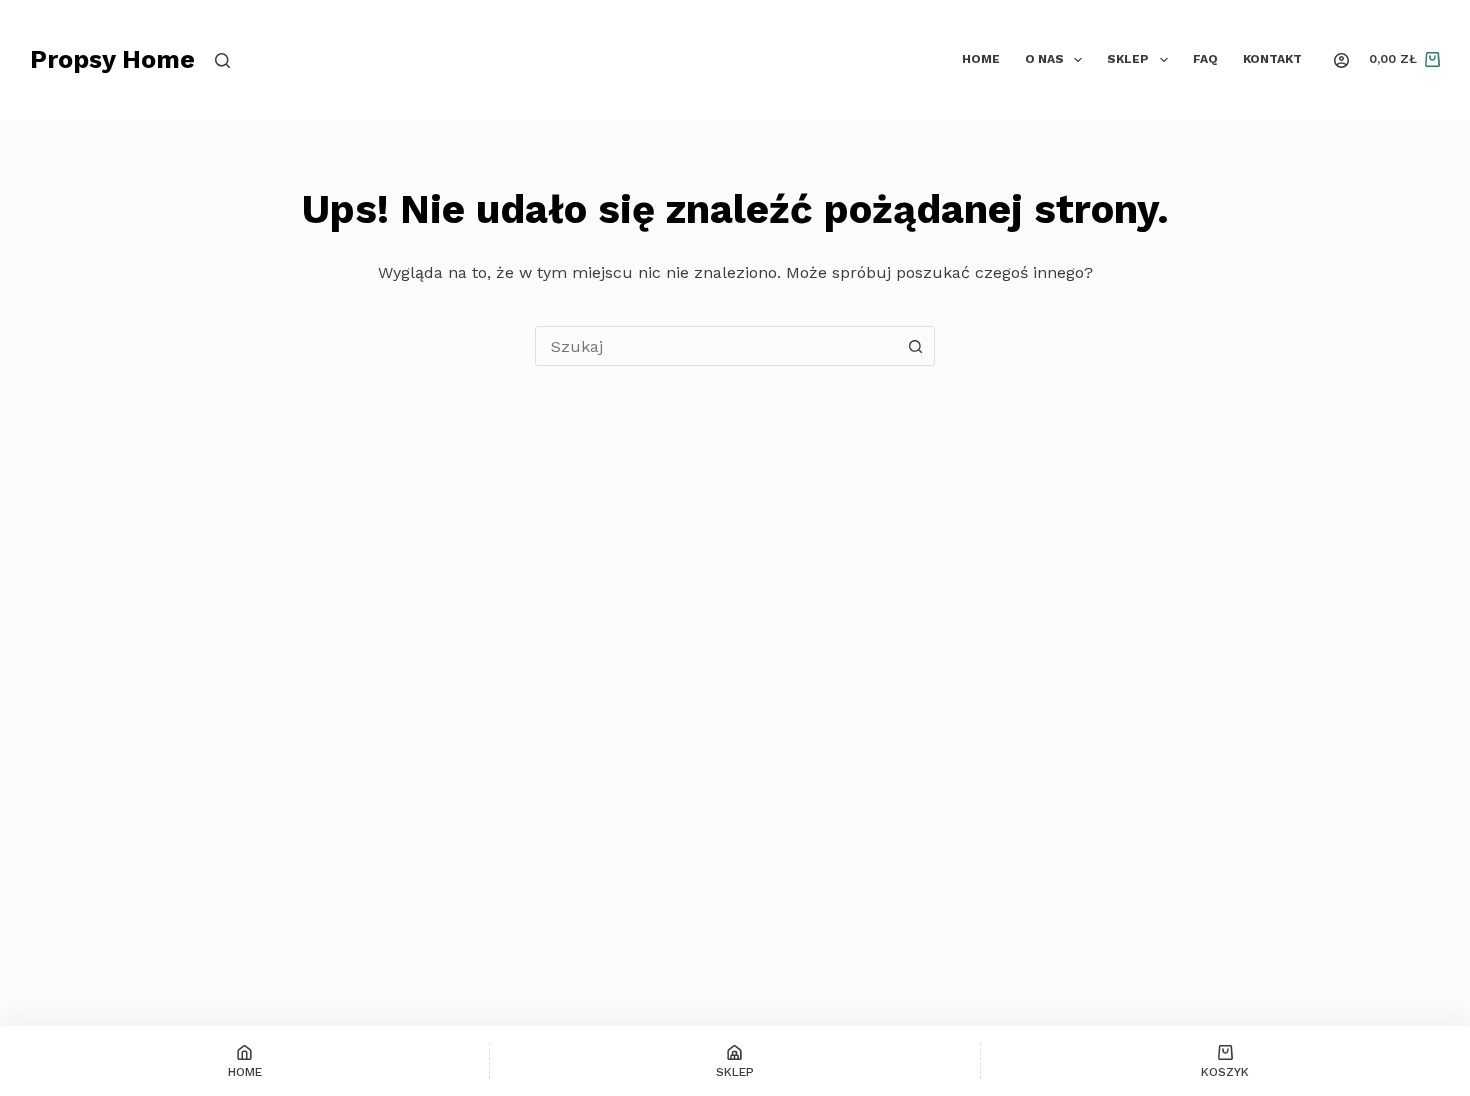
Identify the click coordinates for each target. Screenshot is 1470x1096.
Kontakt (1272, 59)
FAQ (1205, 59)
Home (981, 59)
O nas (1044, 59)
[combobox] (716, 346)
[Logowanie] (1341, 60)
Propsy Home (112, 59)
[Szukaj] (222, 60)
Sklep (1128, 59)
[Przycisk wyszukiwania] (915, 346)
